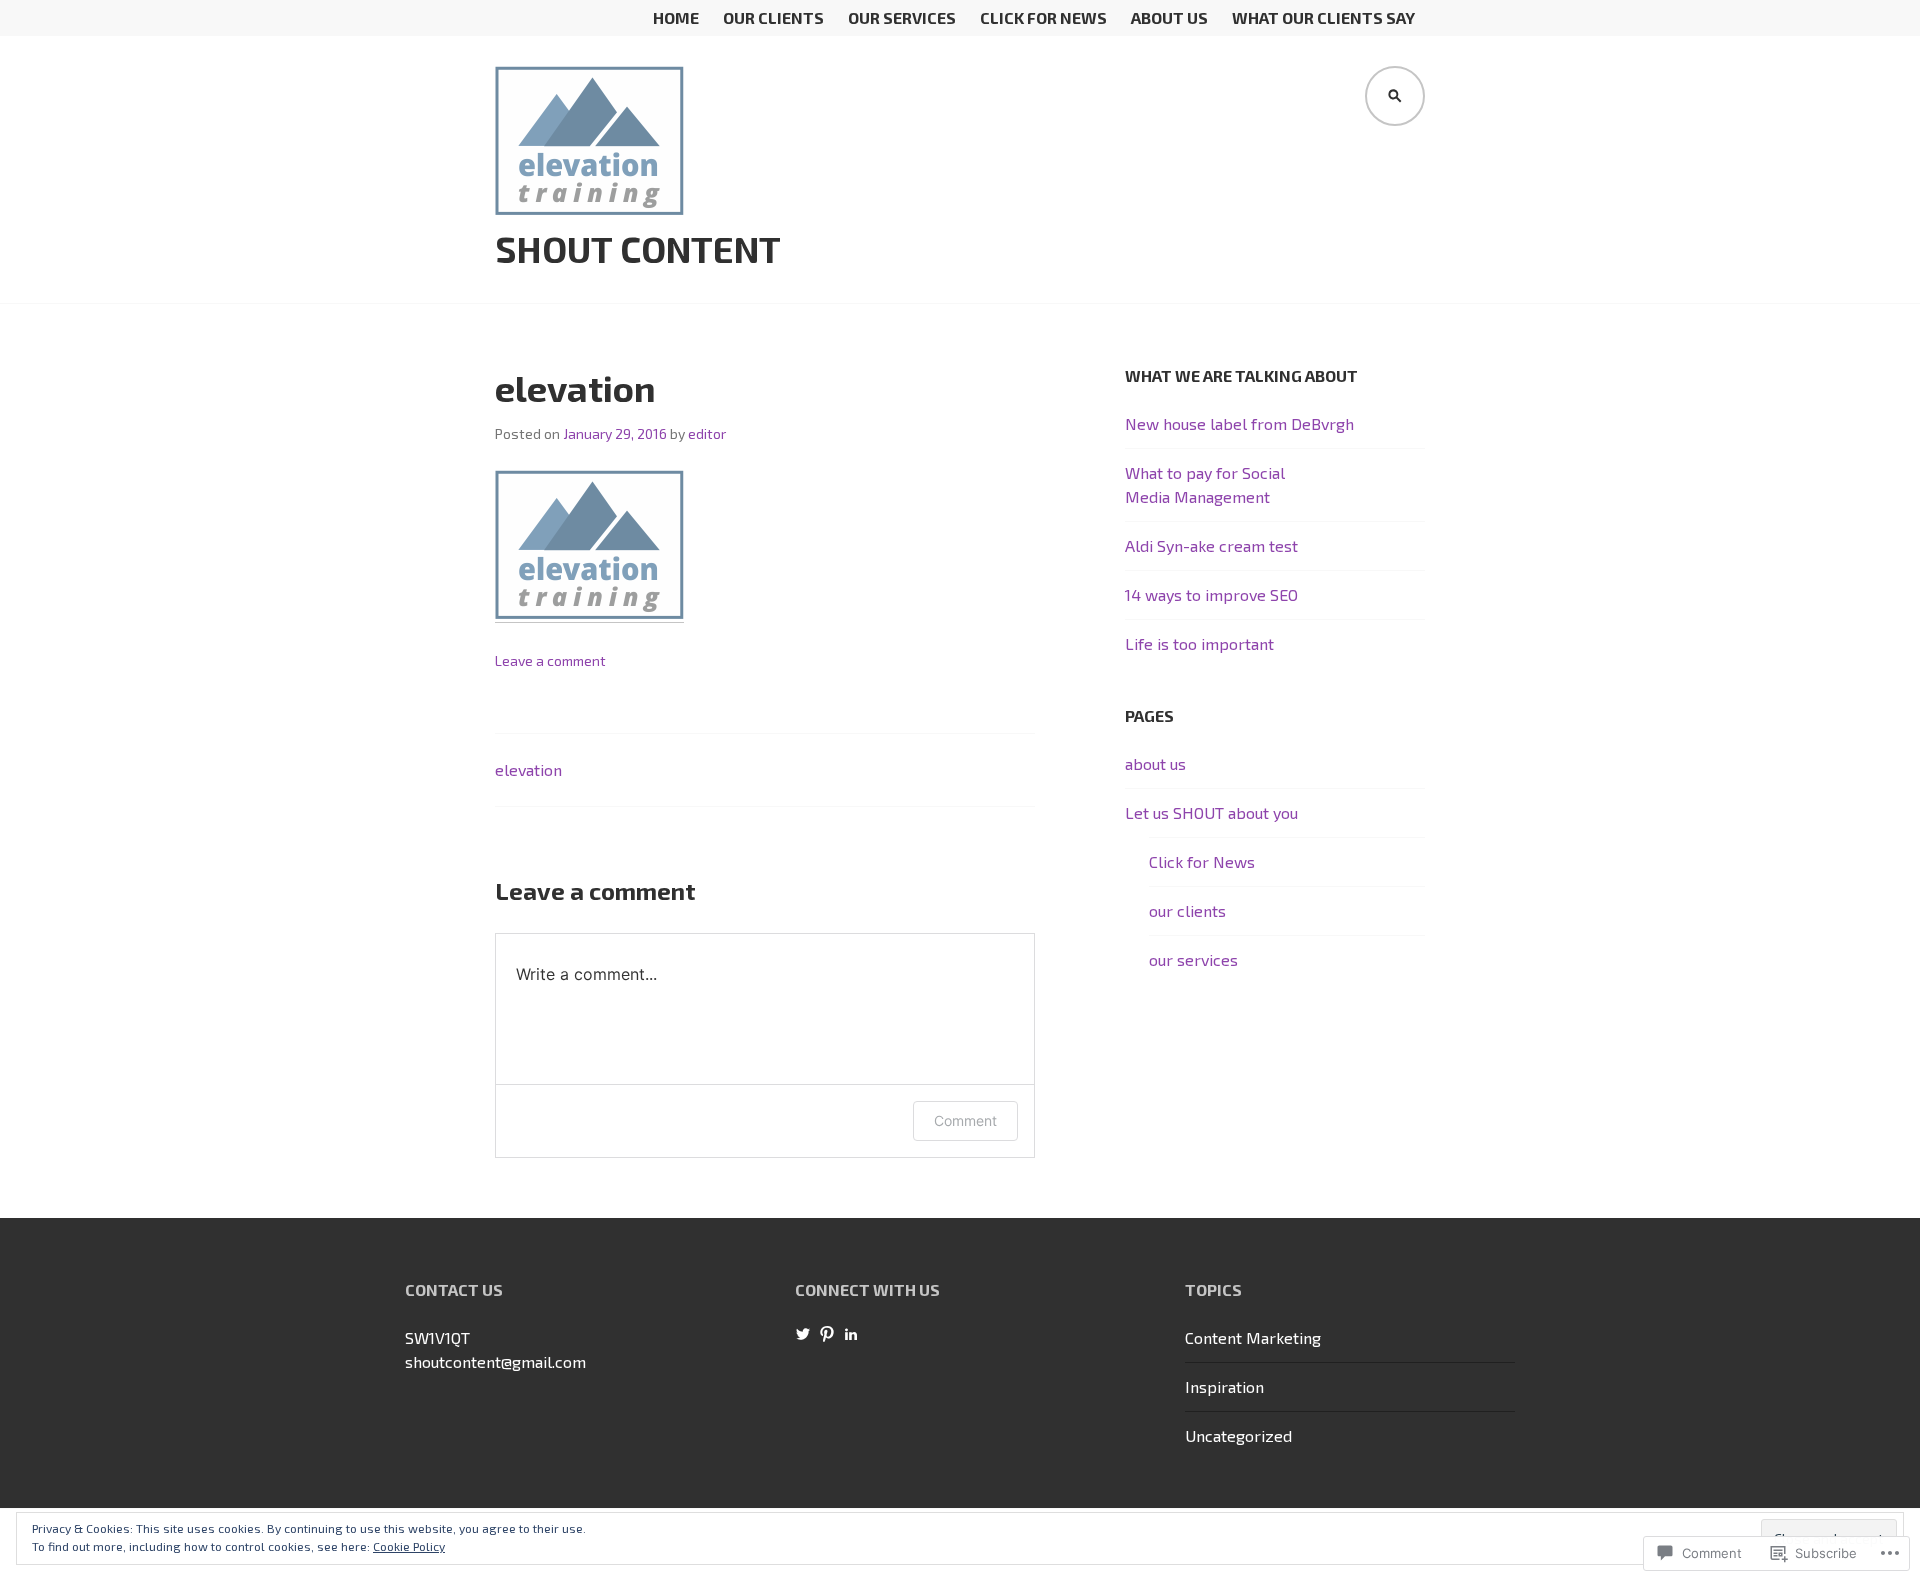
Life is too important (1199, 643)
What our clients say (1323, 17)
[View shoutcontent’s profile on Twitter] (803, 1334)
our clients (773, 17)
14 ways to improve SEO (1211, 594)
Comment (965, 1120)
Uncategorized (1238, 1435)
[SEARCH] (1395, 96)
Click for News (1043, 17)
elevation (528, 769)
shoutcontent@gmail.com (495, 1361)
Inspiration (1224, 1386)
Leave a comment (550, 660)
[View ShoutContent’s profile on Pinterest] (827, 1334)
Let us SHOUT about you (1211, 812)
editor (707, 433)
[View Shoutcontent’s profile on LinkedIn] (851, 1334)
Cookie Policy (409, 1546)
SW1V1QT (437, 1337)
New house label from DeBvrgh (1239, 423)
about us (1169, 17)
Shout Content (638, 248)
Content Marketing (1253, 1337)
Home (676, 17)
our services (902, 17)
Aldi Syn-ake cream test (1211, 545)
